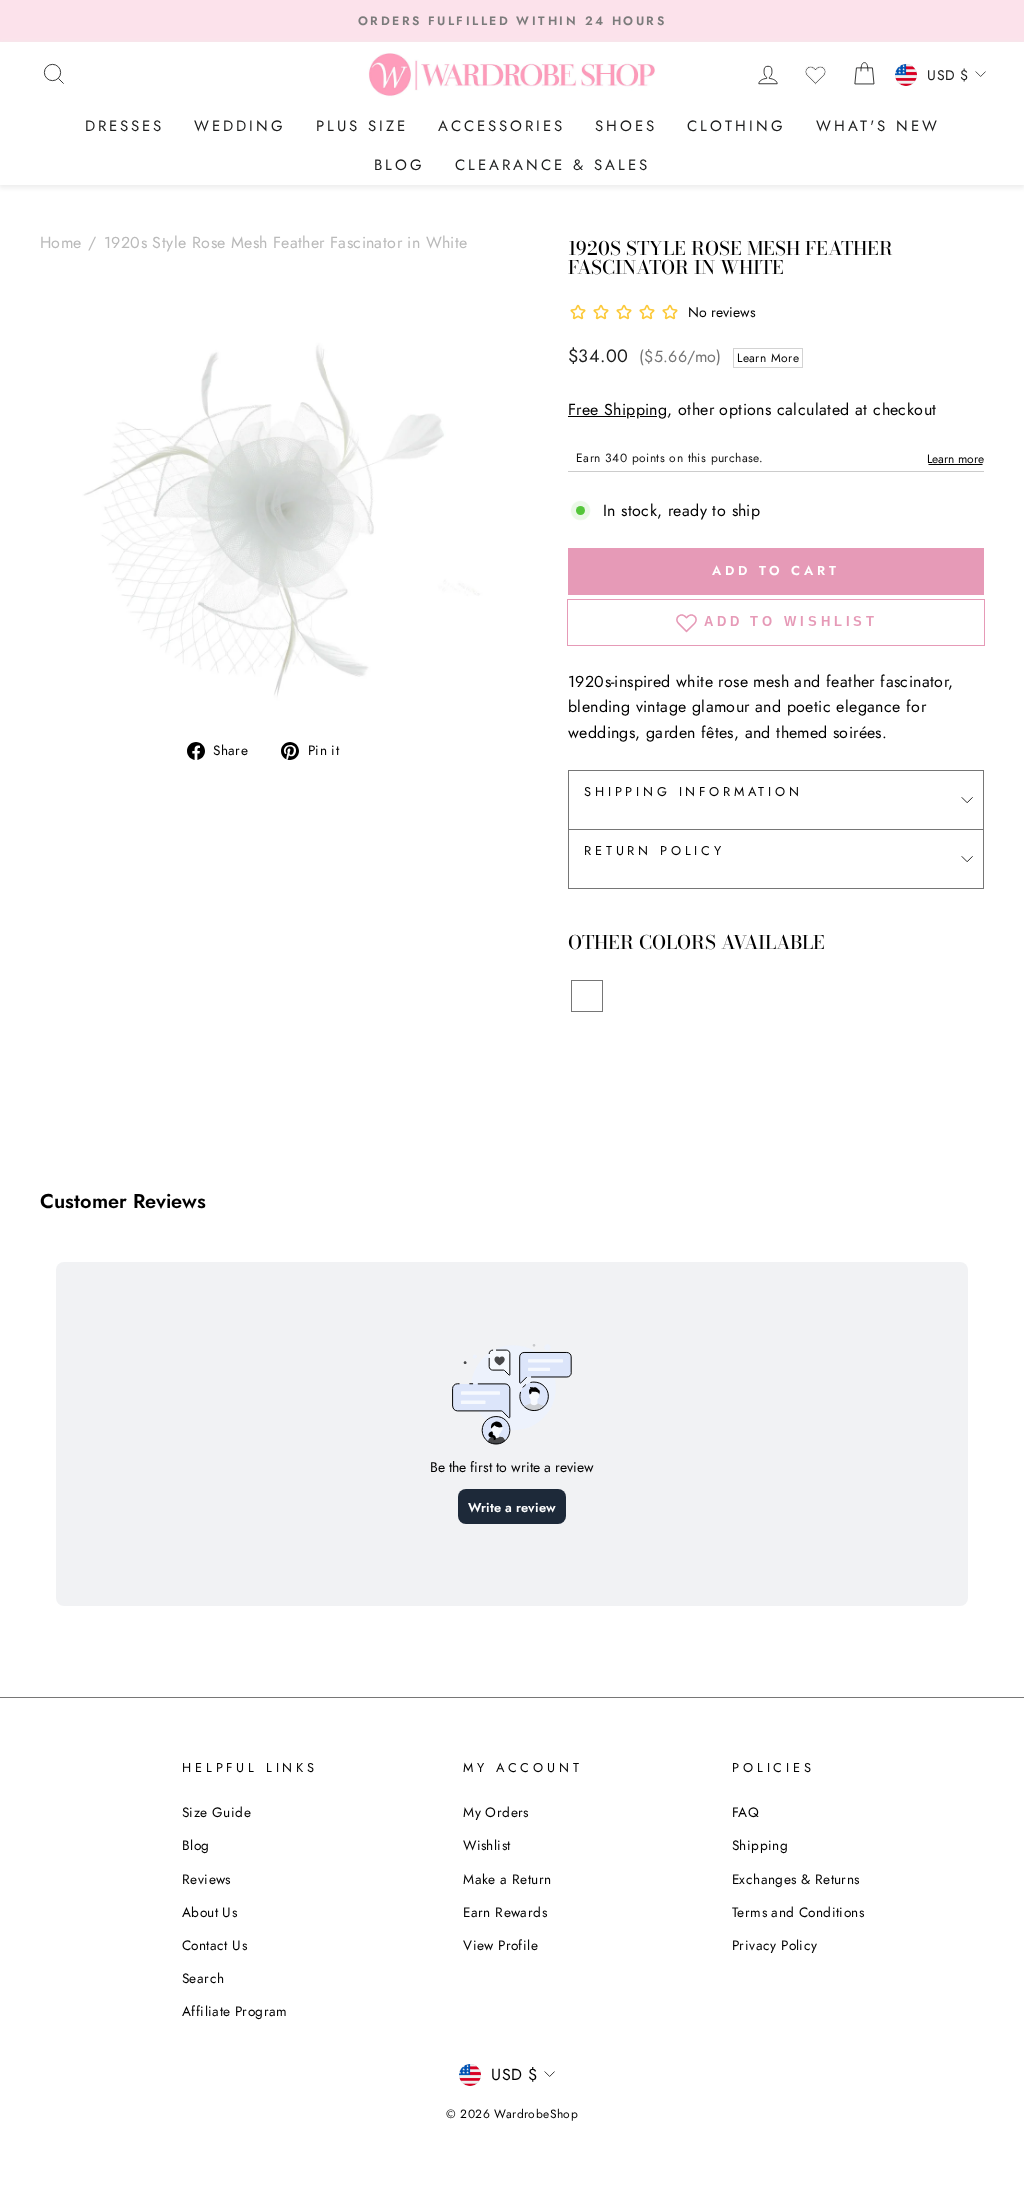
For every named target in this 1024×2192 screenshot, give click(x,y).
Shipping (760, 1845)
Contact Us (214, 1945)
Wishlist (486, 1845)
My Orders (496, 1812)
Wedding (240, 126)
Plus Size (362, 126)
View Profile (500, 1945)
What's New (878, 126)
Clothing (736, 126)
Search (203, 1978)
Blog (399, 165)
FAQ (745, 1812)
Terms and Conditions (798, 1912)
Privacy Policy (775, 1945)
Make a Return (507, 1879)
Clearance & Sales (552, 165)
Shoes (626, 126)
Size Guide (216, 1812)
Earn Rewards (505, 1912)
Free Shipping (617, 409)
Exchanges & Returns (796, 1879)
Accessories (501, 126)
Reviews (206, 1879)
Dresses (124, 126)
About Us (209, 1912)
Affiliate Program (235, 2011)
